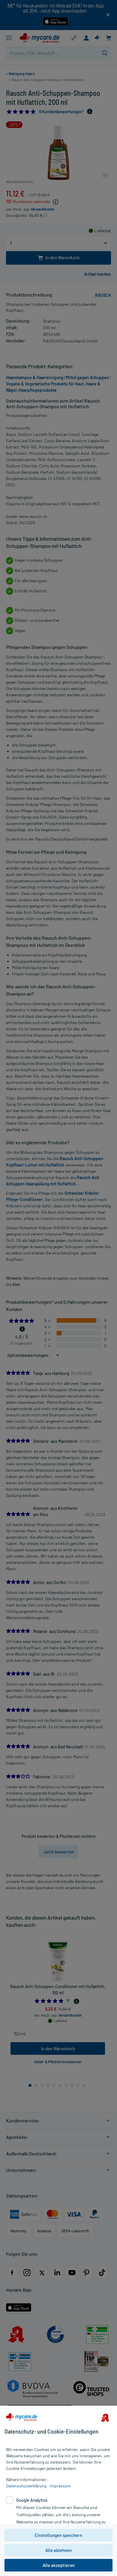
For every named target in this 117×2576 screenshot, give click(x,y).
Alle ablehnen (58, 2550)
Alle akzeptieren (59, 2565)
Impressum (60, 2486)
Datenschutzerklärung (26, 2486)
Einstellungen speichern (58, 2535)
